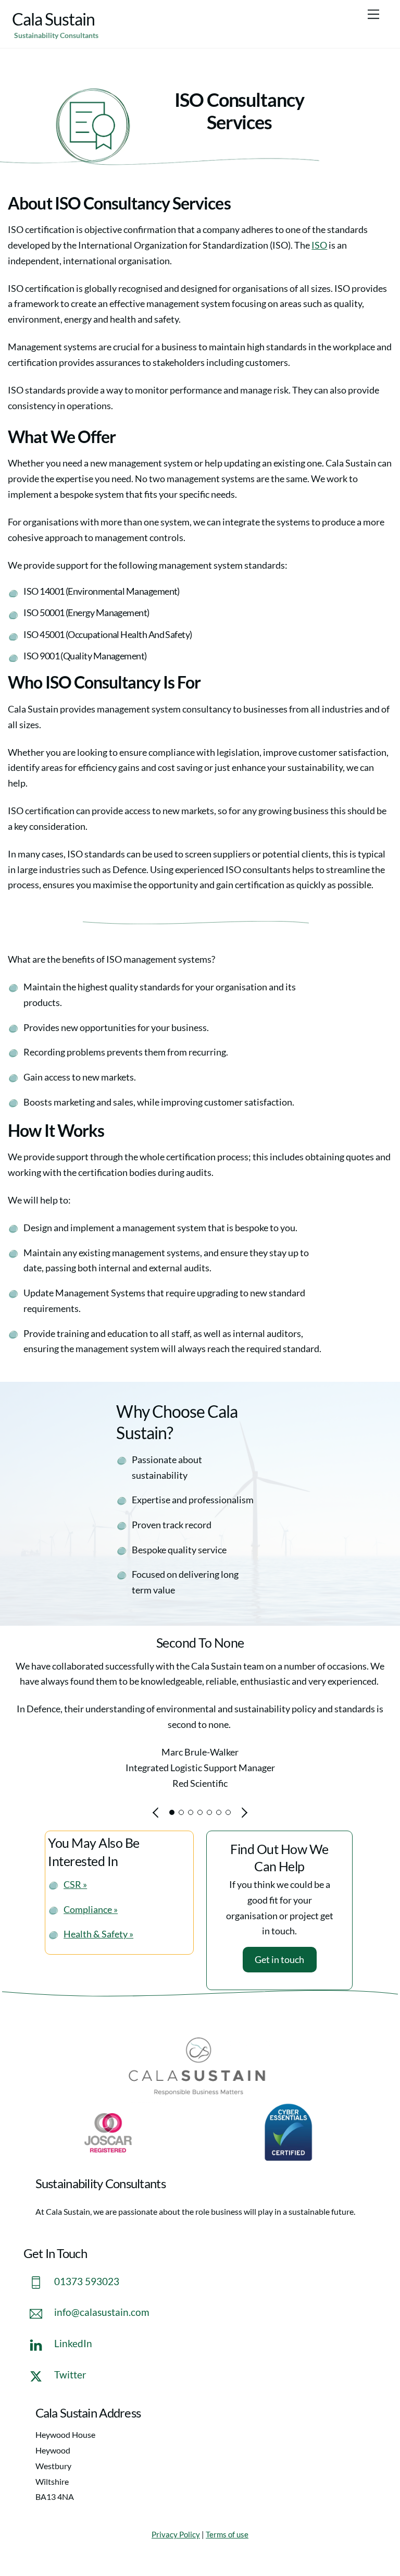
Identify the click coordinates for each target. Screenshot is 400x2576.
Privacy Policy (176, 2535)
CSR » (75, 1884)
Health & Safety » (98, 1934)
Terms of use (227, 2535)
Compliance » (91, 1909)
